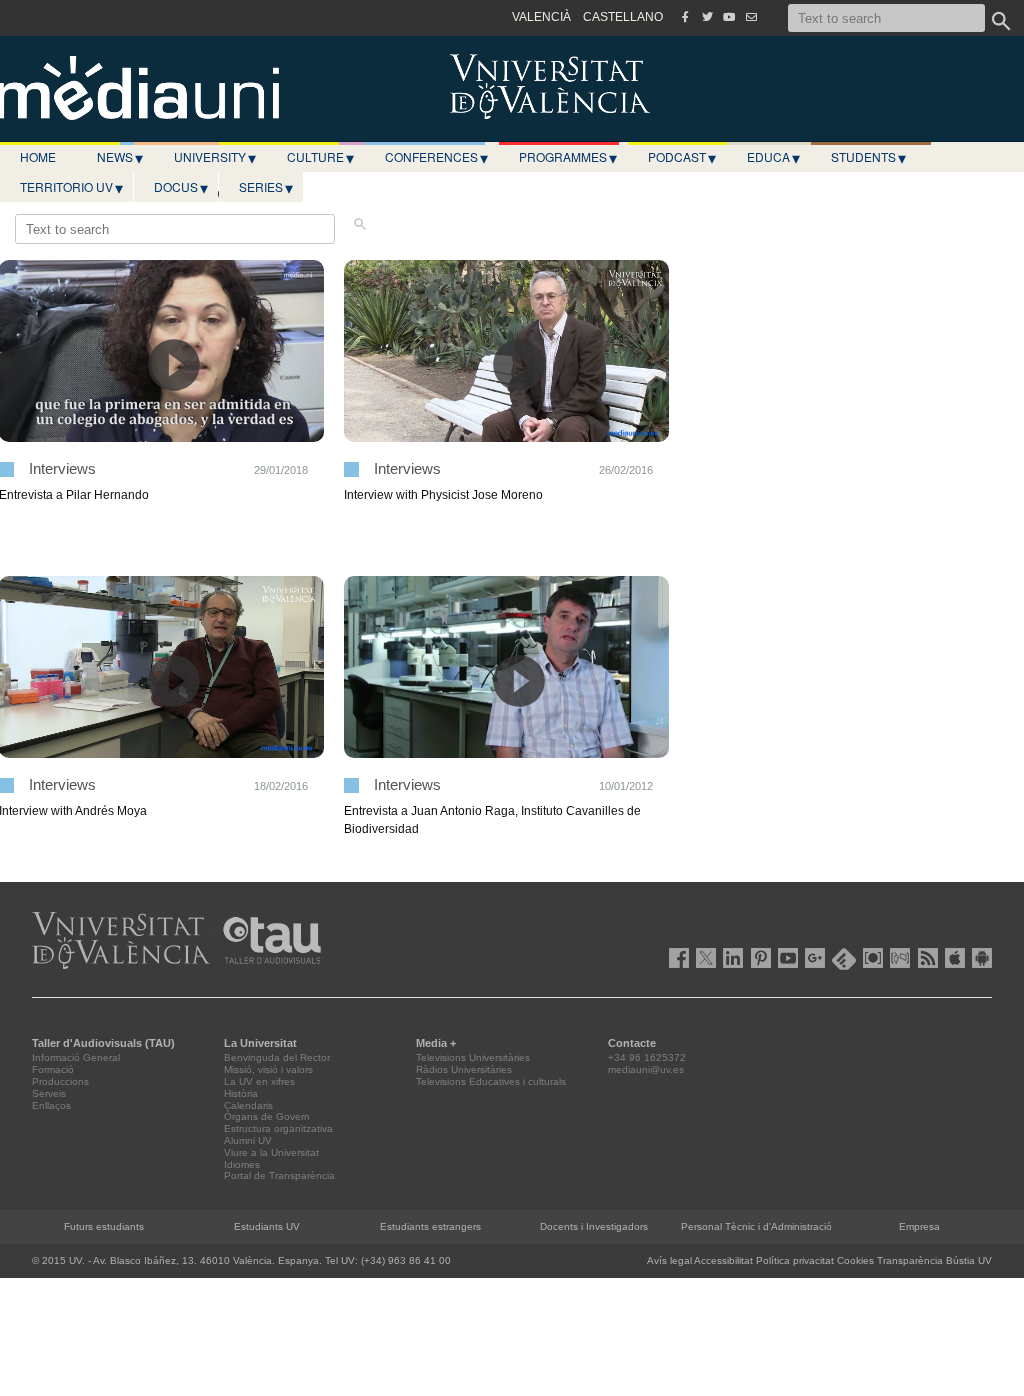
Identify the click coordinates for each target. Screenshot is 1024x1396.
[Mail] (751, 17)
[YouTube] (729, 17)
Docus (181, 187)
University (215, 157)
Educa (773, 157)
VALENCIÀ (541, 17)
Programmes (568, 157)
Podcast (682, 157)
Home (38, 156)
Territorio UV (71, 187)
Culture (320, 157)
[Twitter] (707, 17)
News (120, 157)
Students (868, 157)
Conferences (436, 157)
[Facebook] (685, 17)
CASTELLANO (623, 17)
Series (266, 187)
